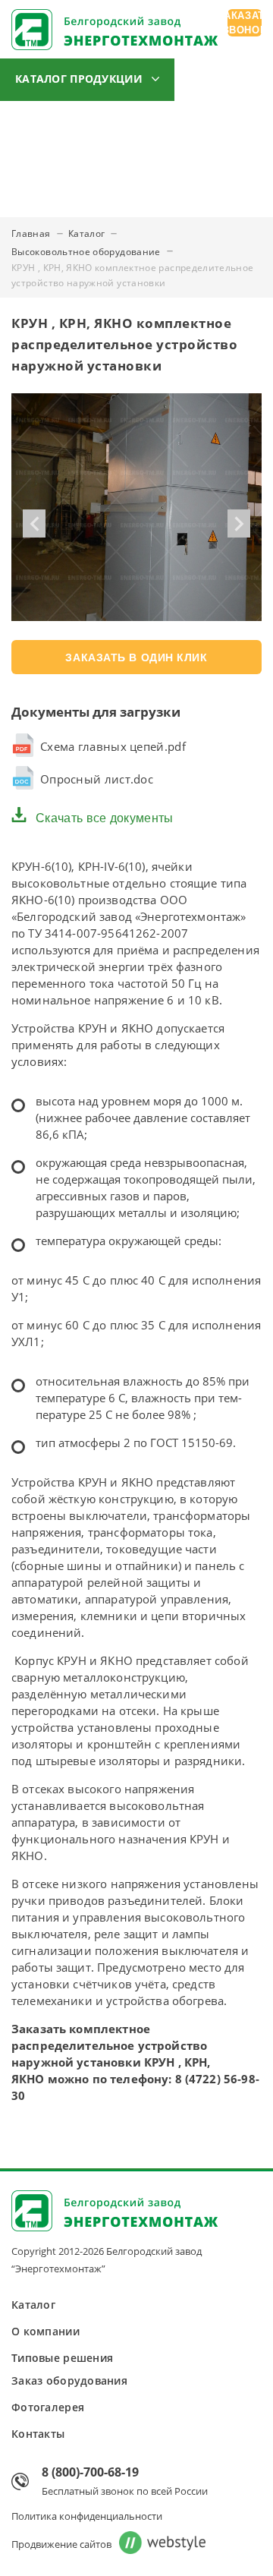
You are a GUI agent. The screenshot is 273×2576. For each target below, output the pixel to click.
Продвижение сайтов (61, 2544)
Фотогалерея (184, 166)
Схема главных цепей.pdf (113, 746)
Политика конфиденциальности (87, 2516)
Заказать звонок (245, 23)
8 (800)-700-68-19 (90, 2472)
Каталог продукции (79, 79)
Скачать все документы (105, 818)
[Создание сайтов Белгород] (158, 2544)
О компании (36, 124)
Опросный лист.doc (97, 779)
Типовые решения (154, 124)
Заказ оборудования (59, 166)
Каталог (33, 2305)
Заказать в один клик (136, 657)
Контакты (27, 209)
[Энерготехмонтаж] (115, 32)
